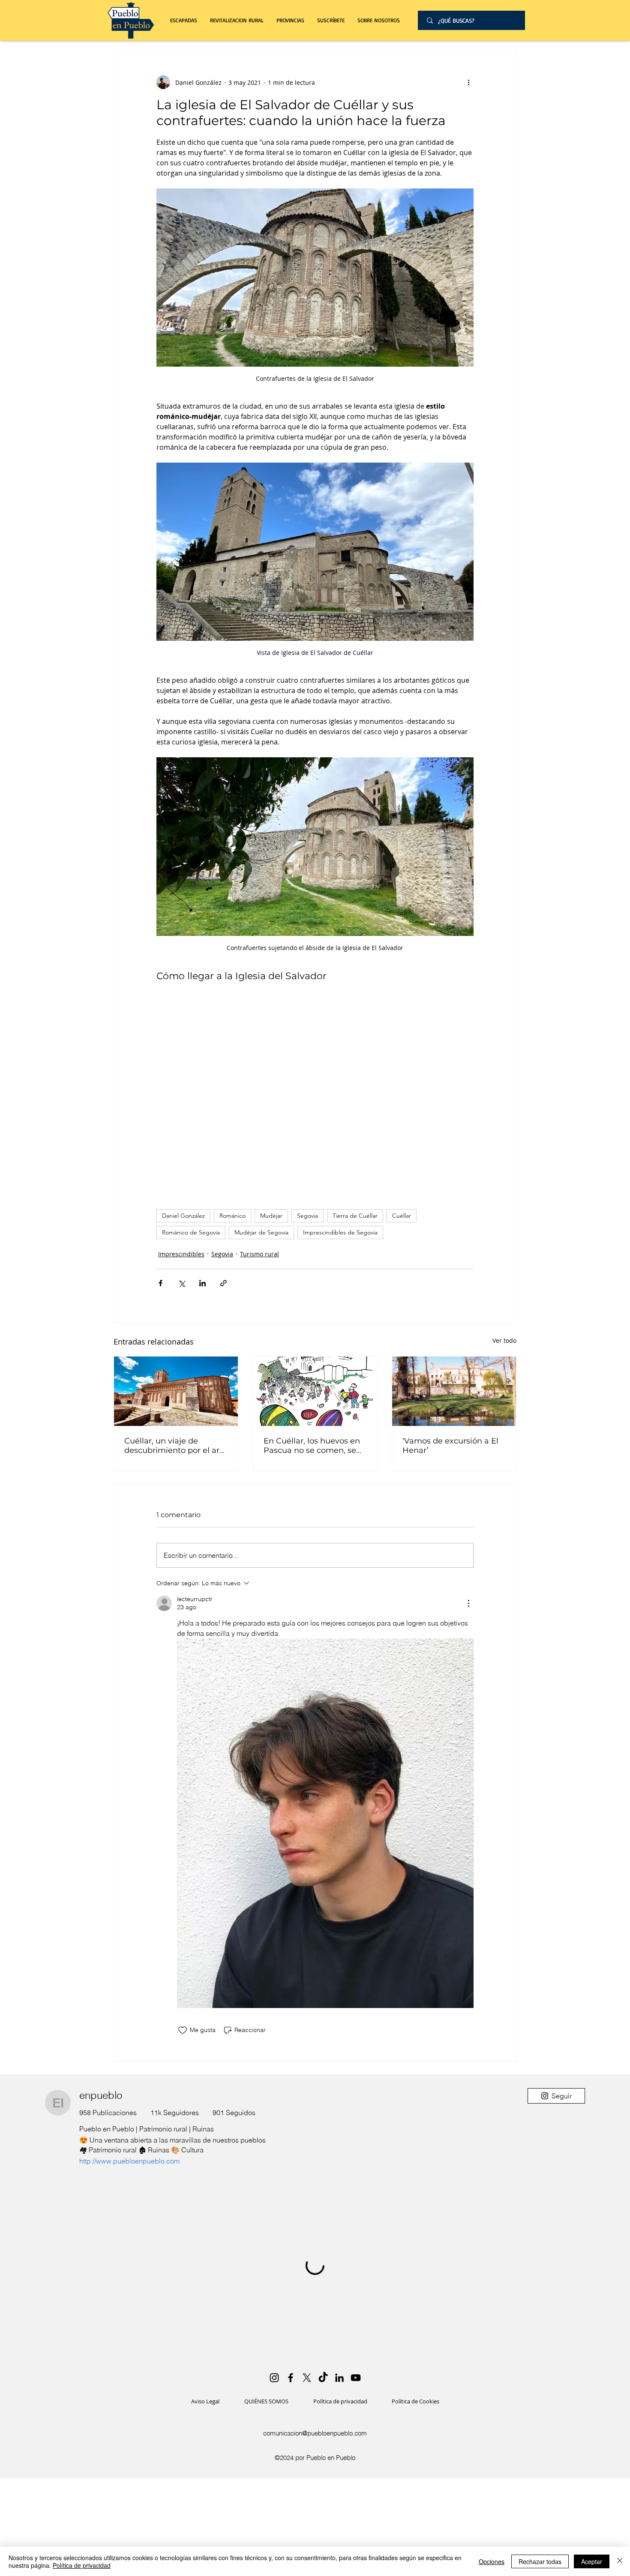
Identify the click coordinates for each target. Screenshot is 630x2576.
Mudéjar (271, 1216)
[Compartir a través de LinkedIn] (202, 1283)
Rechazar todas (540, 2561)
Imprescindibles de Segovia (340, 1232)
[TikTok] (323, 2378)
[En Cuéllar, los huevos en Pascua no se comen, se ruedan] (315, 1391)
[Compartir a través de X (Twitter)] (181, 1283)
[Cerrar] (620, 2561)
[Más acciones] (468, 82)
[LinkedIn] (339, 2378)
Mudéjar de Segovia (261, 1232)
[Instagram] (274, 2378)
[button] (237, 20)
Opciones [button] (492, 2561)
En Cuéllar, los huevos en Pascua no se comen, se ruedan (312, 1446)
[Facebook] (291, 2378)
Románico (232, 1216)
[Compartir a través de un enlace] (223, 1283)
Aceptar (592, 2561)
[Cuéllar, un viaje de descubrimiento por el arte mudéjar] (176, 1391)
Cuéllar (402, 1216)
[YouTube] (356, 2378)
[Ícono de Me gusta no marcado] (183, 2030)
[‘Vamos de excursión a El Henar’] (454, 1391)
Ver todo (504, 1340)
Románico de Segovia (191, 1232)
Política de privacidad (82, 2565)
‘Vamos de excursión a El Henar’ (450, 1446)
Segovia (307, 1216)
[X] (307, 2378)
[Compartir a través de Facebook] (160, 1283)
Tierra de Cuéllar (355, 1216)
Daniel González (183, 1216)
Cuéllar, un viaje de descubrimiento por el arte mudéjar (176, 1446)
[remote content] (315, 1093)
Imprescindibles (181, 1254)
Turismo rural (259, 1254)
